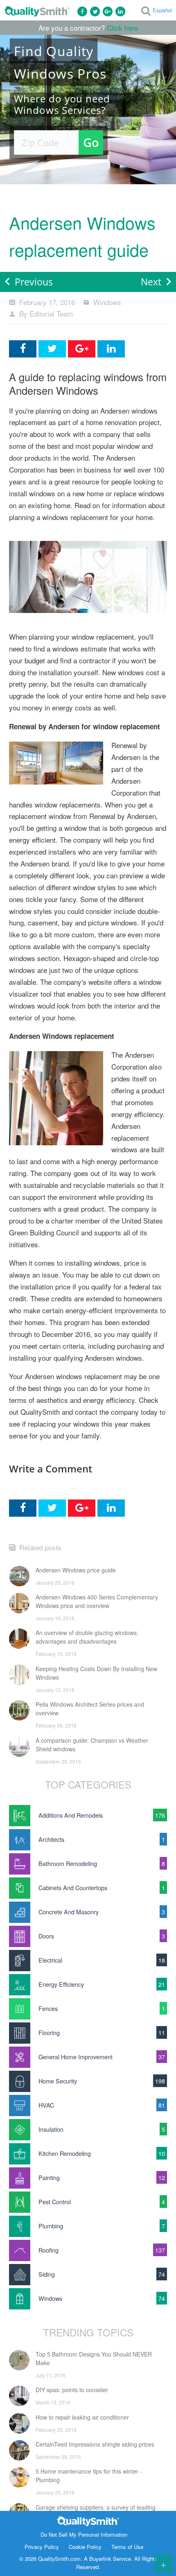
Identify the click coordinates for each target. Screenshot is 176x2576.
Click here (122, 28)
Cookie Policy (85, 2547)
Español (162, 10)
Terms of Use (127, 2547)
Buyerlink (100, 2559)
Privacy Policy (42, 2547)
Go (91, 142)
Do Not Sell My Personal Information (84, 2534)
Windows (107, 302)
